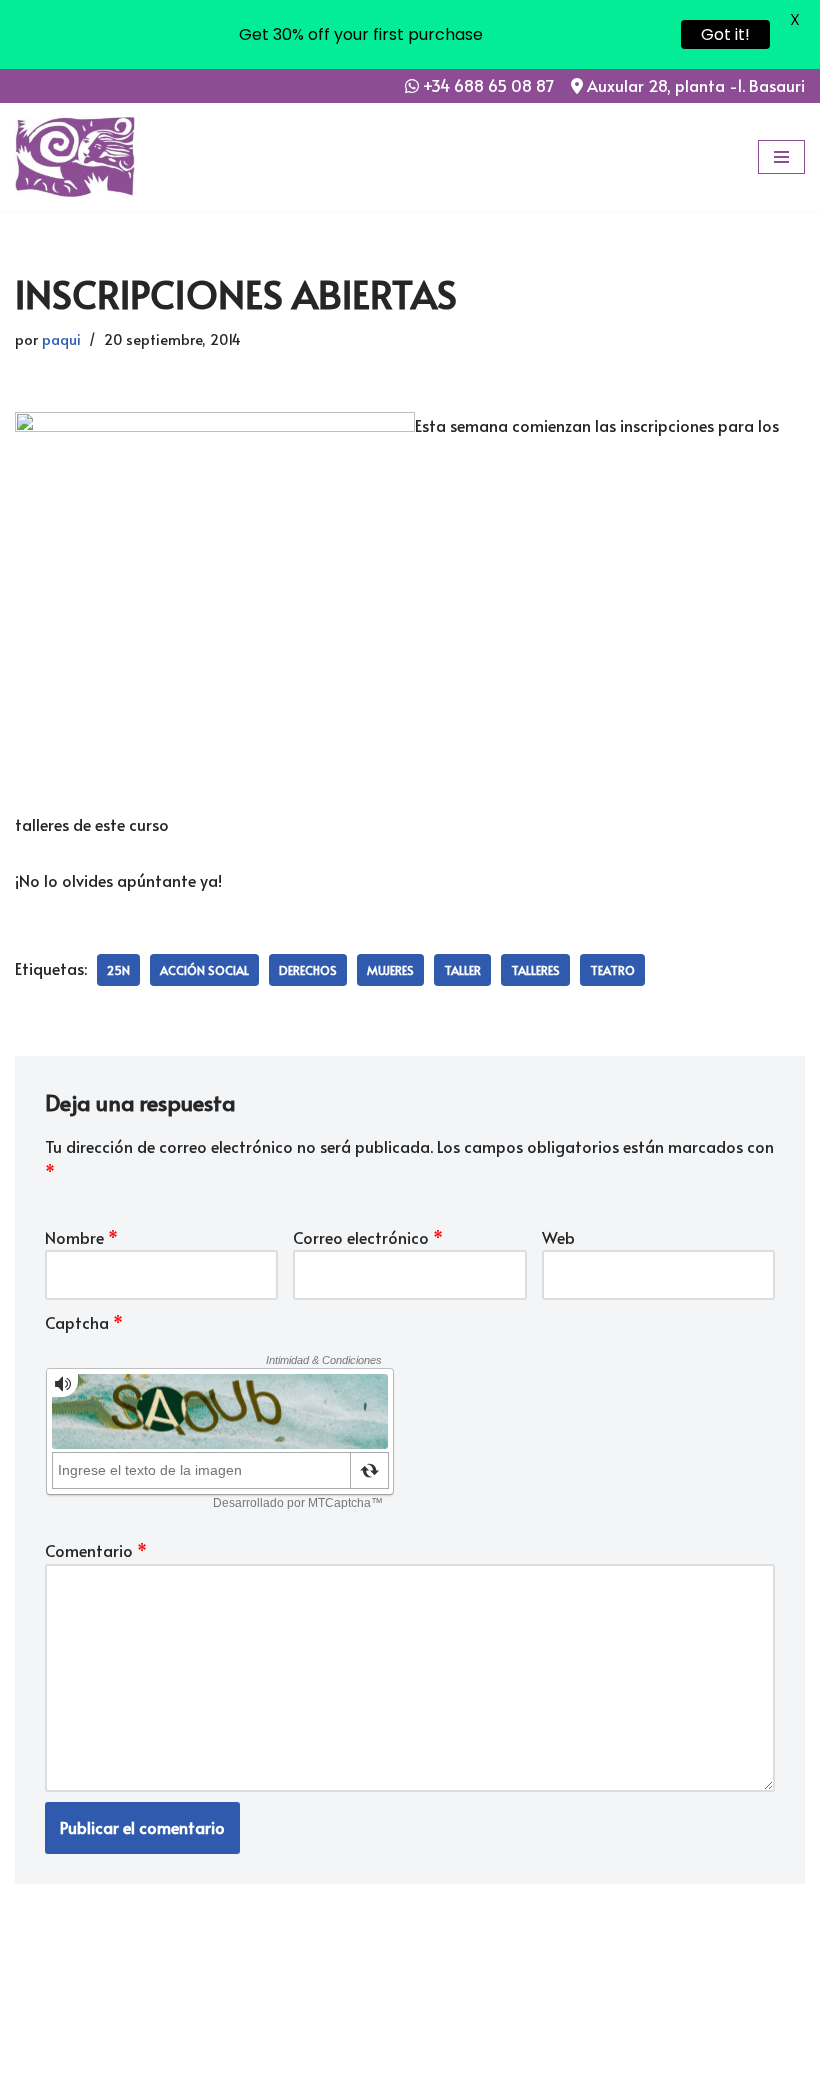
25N (118, 970)
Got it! (725, 34)
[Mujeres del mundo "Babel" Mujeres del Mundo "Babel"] (75, 157)
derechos (308, 970)
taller (462, 970)
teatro (612, 970)
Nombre (81, 1237)
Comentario (96, 1550)
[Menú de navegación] (781, 157)
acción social (204, 970)
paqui (61, 339)
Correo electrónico (368, 1237)
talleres (535, 970)
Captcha (84, 1322)
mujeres (390, 970)
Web (558, 1237)
